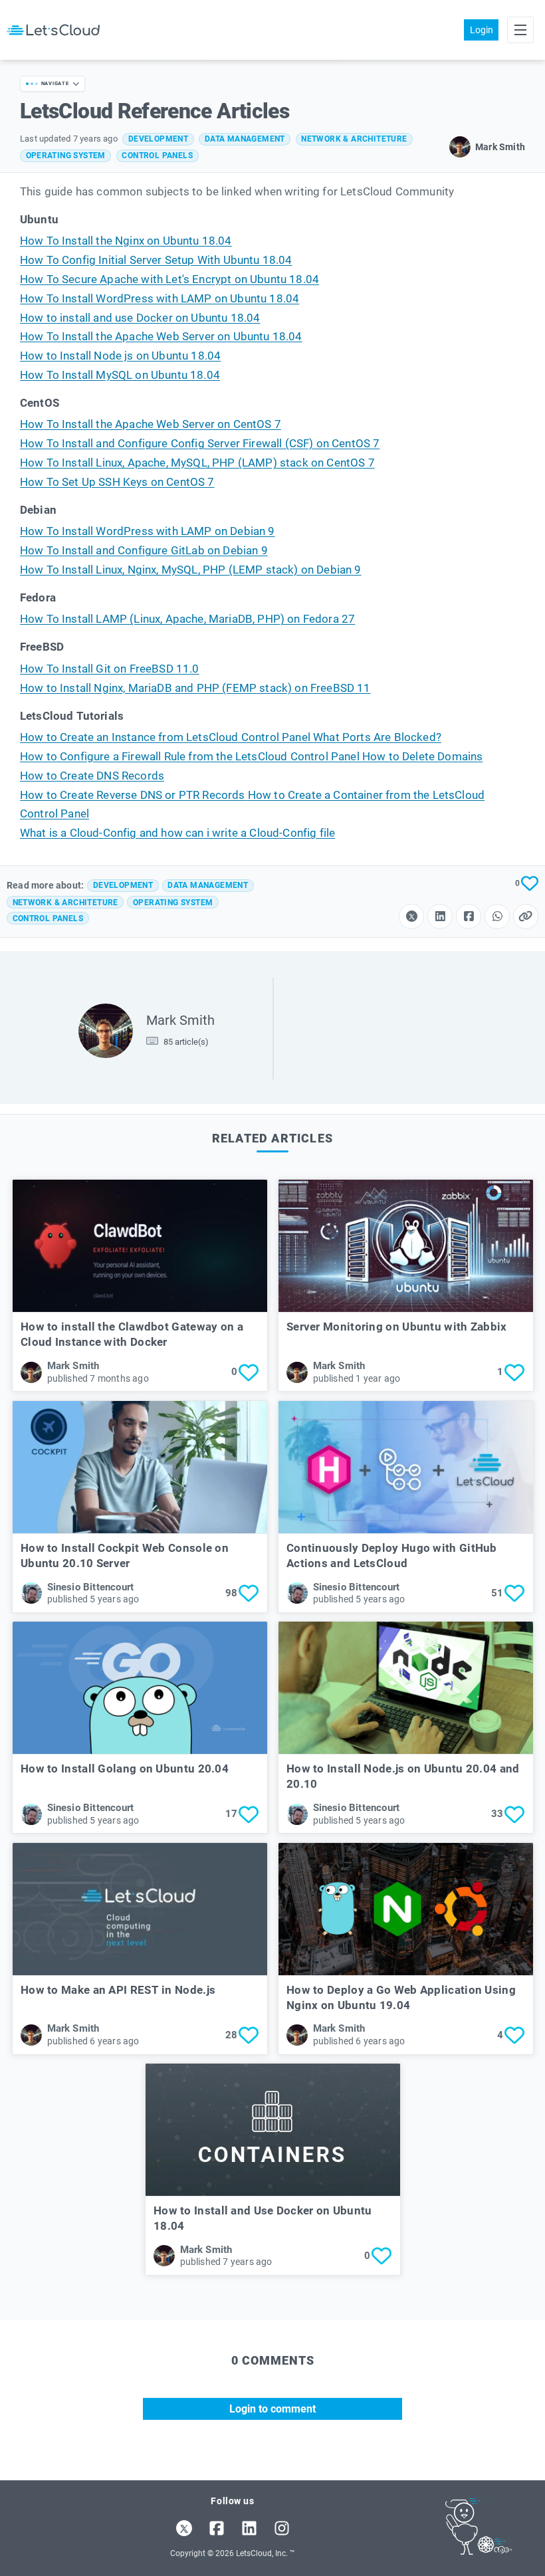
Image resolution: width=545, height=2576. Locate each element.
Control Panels (157, 156)
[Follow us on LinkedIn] (249, 2528)
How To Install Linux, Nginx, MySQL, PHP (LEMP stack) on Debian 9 (191, 570)
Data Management (245, 139)
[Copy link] (526, 916)
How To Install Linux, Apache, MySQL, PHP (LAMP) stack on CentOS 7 (197, 463)
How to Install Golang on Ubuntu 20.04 (125, 1769)
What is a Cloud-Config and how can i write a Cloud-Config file (177, 833)
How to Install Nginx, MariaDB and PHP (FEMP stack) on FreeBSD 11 (195, 688)
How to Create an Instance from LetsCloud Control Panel (166, 737)
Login (482, 30)
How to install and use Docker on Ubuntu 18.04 (140, 318)
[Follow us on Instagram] (282, 2528)
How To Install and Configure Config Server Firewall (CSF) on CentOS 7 (200, 444)
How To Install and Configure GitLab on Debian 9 (144, 551)
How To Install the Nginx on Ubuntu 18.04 (126, 241)
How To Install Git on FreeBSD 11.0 (110, 669)
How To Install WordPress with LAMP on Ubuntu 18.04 (160, 299)
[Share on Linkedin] (440, 916)
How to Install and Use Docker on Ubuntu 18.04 (263, 2218)
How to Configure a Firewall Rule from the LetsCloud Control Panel (191, 757)
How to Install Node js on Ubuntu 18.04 (120, 356)
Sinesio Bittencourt (91, 1587)
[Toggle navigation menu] (520, 30)
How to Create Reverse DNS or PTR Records (134, 795)
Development (158, 139)
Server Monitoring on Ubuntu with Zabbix (397, 1327)
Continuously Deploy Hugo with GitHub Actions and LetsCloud (392, 1556)
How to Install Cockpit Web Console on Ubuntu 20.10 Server (125, 1556)
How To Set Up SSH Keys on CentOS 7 (117, 482)
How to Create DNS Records (92, 776)
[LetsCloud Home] (53, 30)
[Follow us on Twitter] (184, 2528)
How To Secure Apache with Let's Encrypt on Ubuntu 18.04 (169, 279)
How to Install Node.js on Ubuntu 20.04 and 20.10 (403, 1776)
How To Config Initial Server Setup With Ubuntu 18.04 (156, 260)
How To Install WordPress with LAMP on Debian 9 (148, 531)
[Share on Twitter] (411, 916)
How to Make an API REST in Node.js (118, 1990)
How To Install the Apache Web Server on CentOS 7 (151, 424)
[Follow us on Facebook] (217, 2528)
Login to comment (272, 2409)
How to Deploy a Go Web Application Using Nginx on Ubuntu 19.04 (401, 1997)
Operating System (66, 156)
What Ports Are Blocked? (377, 737)
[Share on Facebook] (469, 916)
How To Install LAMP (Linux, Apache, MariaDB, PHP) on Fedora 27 (187, 619)
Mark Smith (180, 1020)
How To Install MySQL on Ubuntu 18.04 (120, 375)
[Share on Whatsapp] (497, 916)
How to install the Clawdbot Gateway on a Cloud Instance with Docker (132, 1334)
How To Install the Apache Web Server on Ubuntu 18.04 (161, 337)
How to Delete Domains (422, 757)
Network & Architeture (354, 139)
